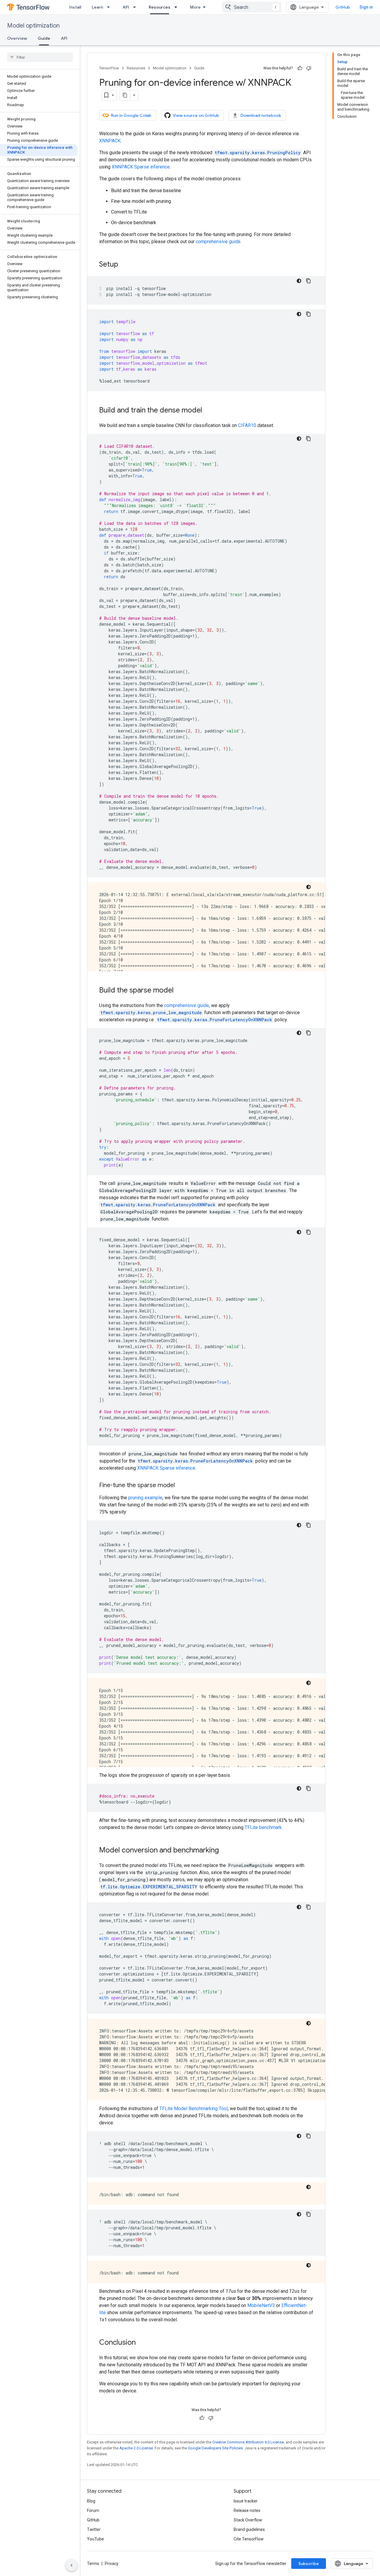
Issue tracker (246, 2501)
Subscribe (309, 2564)
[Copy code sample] (308, 281)
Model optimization (33, 26)
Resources (160, 7)
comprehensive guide (218, 242)
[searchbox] (40, 57)
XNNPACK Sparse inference (141, 167)
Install (75, 7)
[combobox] (252, 7)
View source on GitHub (196, 115)
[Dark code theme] (299, 281)
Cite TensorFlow (249, 2539)
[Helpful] (300, 68)
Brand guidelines (249, 2529)
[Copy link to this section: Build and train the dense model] (208, 411)
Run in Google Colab (131, 115)
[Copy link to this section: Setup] (124, 265)
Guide (44, 38)
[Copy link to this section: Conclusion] (142, 2343)
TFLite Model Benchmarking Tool (194, 2109)
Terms (93, 2564)
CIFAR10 (247, 425)
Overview (17, 38)
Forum (93, 2510)
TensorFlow (109, 68)
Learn (97, 7)
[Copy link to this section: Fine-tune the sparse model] (181, 1486)
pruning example (145, 1498)
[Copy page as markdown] (125, 95)
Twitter (94, 2529)
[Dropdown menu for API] (136, 7)
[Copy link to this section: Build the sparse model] (180, 991)
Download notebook (261, 115)
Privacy (112, 2564)
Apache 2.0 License (136, 2448)
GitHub (343, 7)
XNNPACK (110, 141)
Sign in (366, 7)
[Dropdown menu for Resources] (178, 7)
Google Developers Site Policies (215, 2448)
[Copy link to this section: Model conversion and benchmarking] (225, 1851)
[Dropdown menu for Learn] (110, 7)
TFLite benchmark (263, 1827)
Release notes (247, 2510)
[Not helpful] (309, 68)
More (195, 7)
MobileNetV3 (261, 2305)
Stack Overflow (248, 2520)
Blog (91, 2501)
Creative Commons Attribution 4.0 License (248, 2442)
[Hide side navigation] (72, 2565)
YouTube (95, 2539)
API (126, 7)
